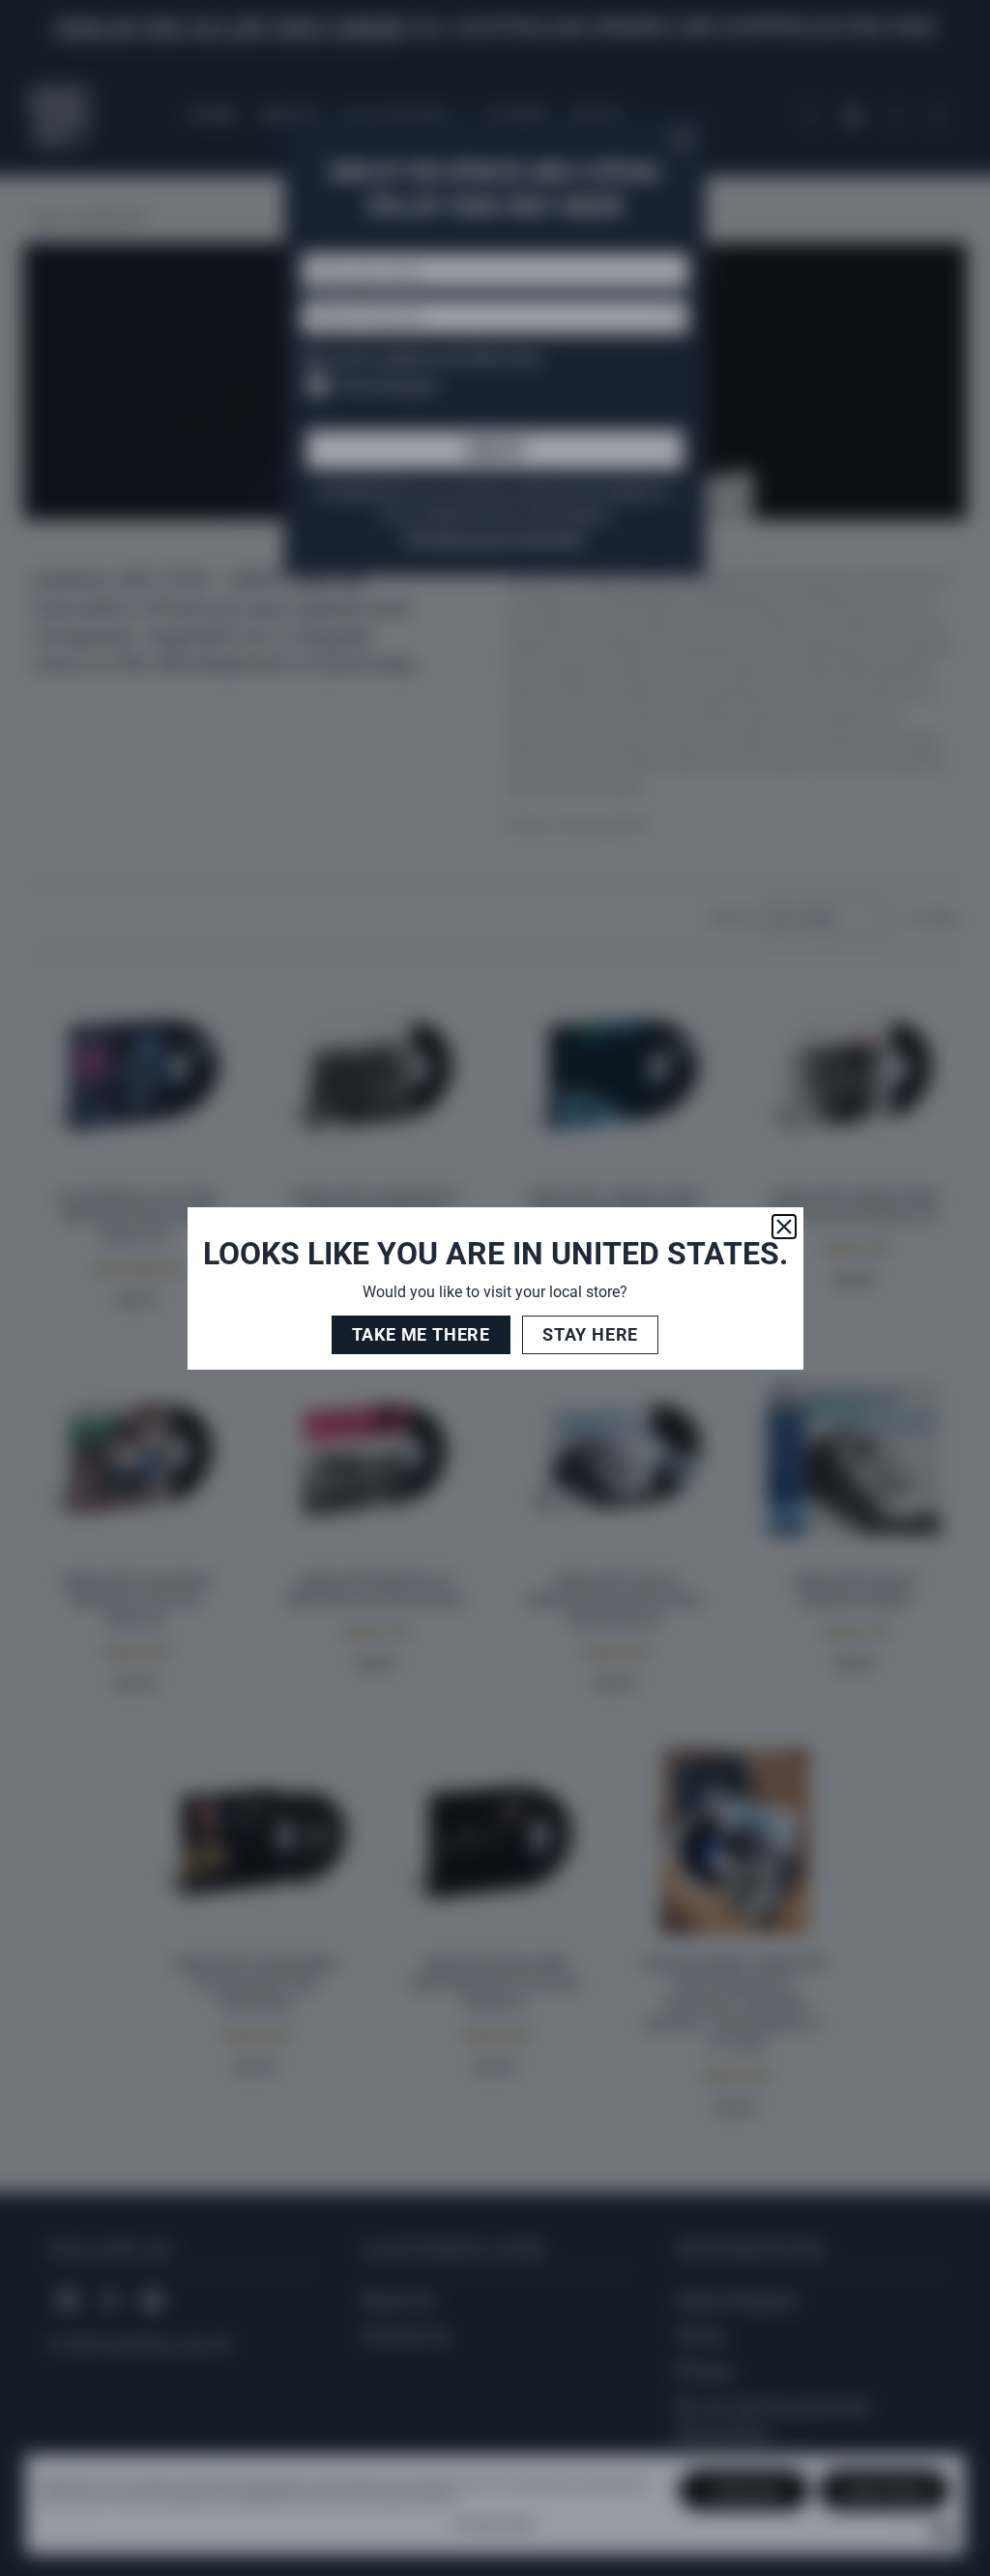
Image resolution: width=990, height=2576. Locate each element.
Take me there (421, 1334)
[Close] (784, 1227)
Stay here (590, 1334)
